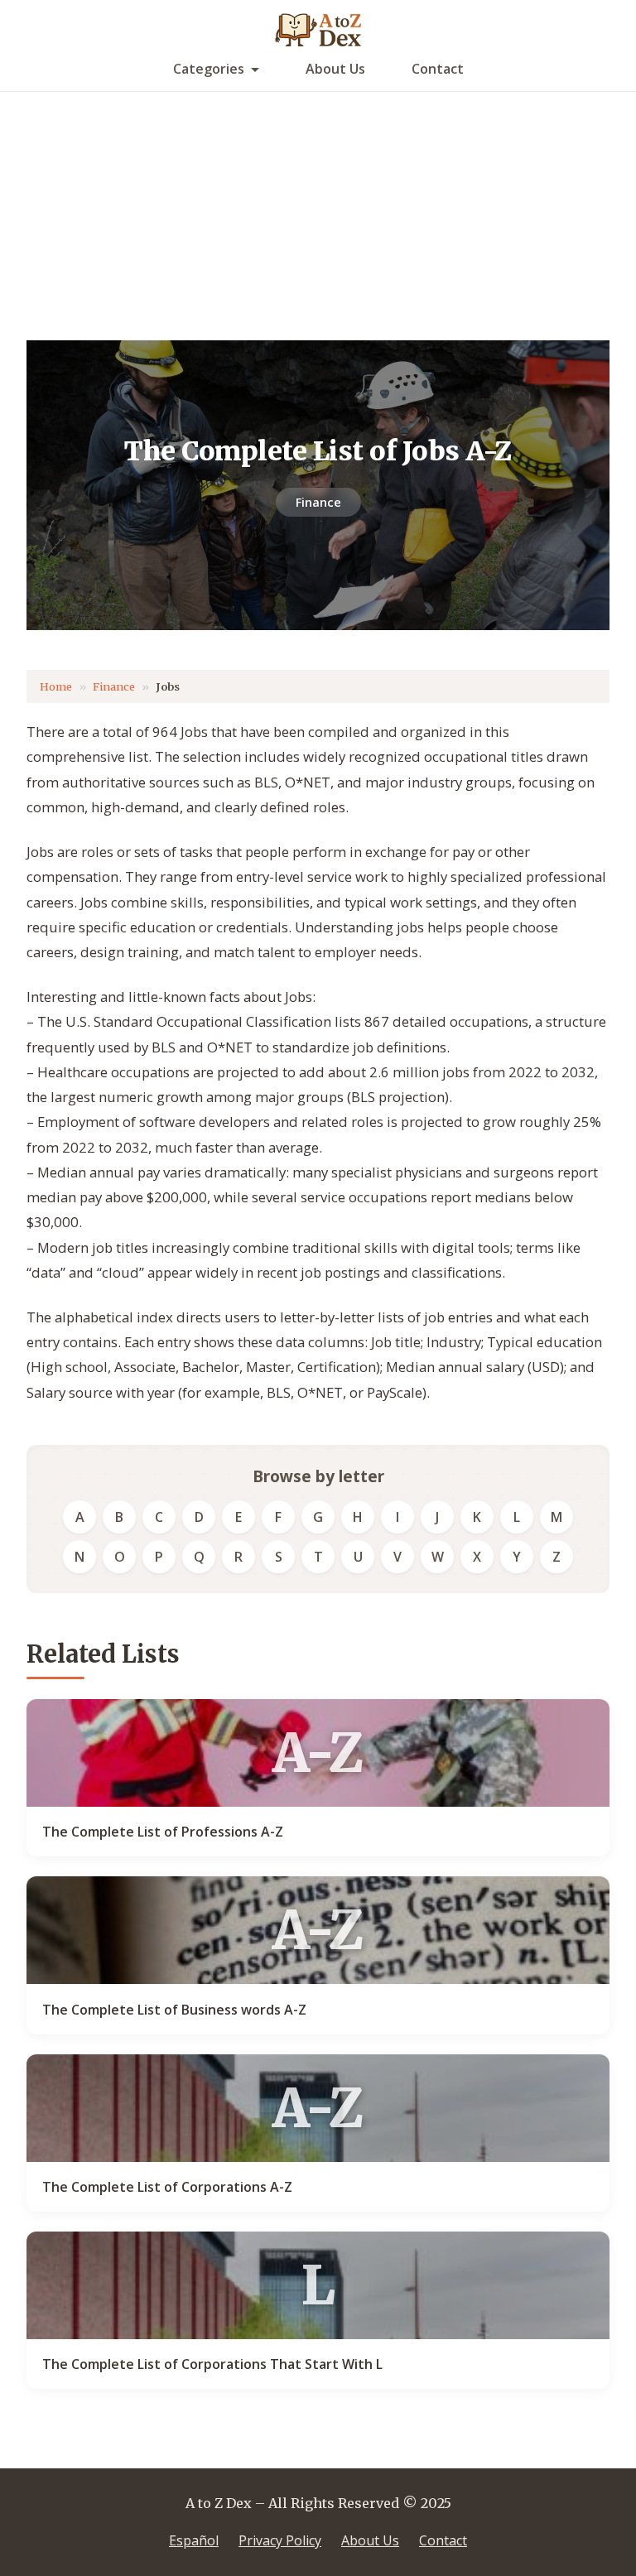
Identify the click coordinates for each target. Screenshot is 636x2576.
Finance (318, 502)
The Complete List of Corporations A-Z (167, 2187)
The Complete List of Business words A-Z (174, 2010)
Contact (438, 69)
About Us (335, 69)
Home (56, 686)
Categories (209, 69)
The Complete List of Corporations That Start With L (212, 2364)
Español (194, 2540)
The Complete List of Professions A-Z (163, 1832)
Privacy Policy (280, 2540)
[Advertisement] (318, 216)
